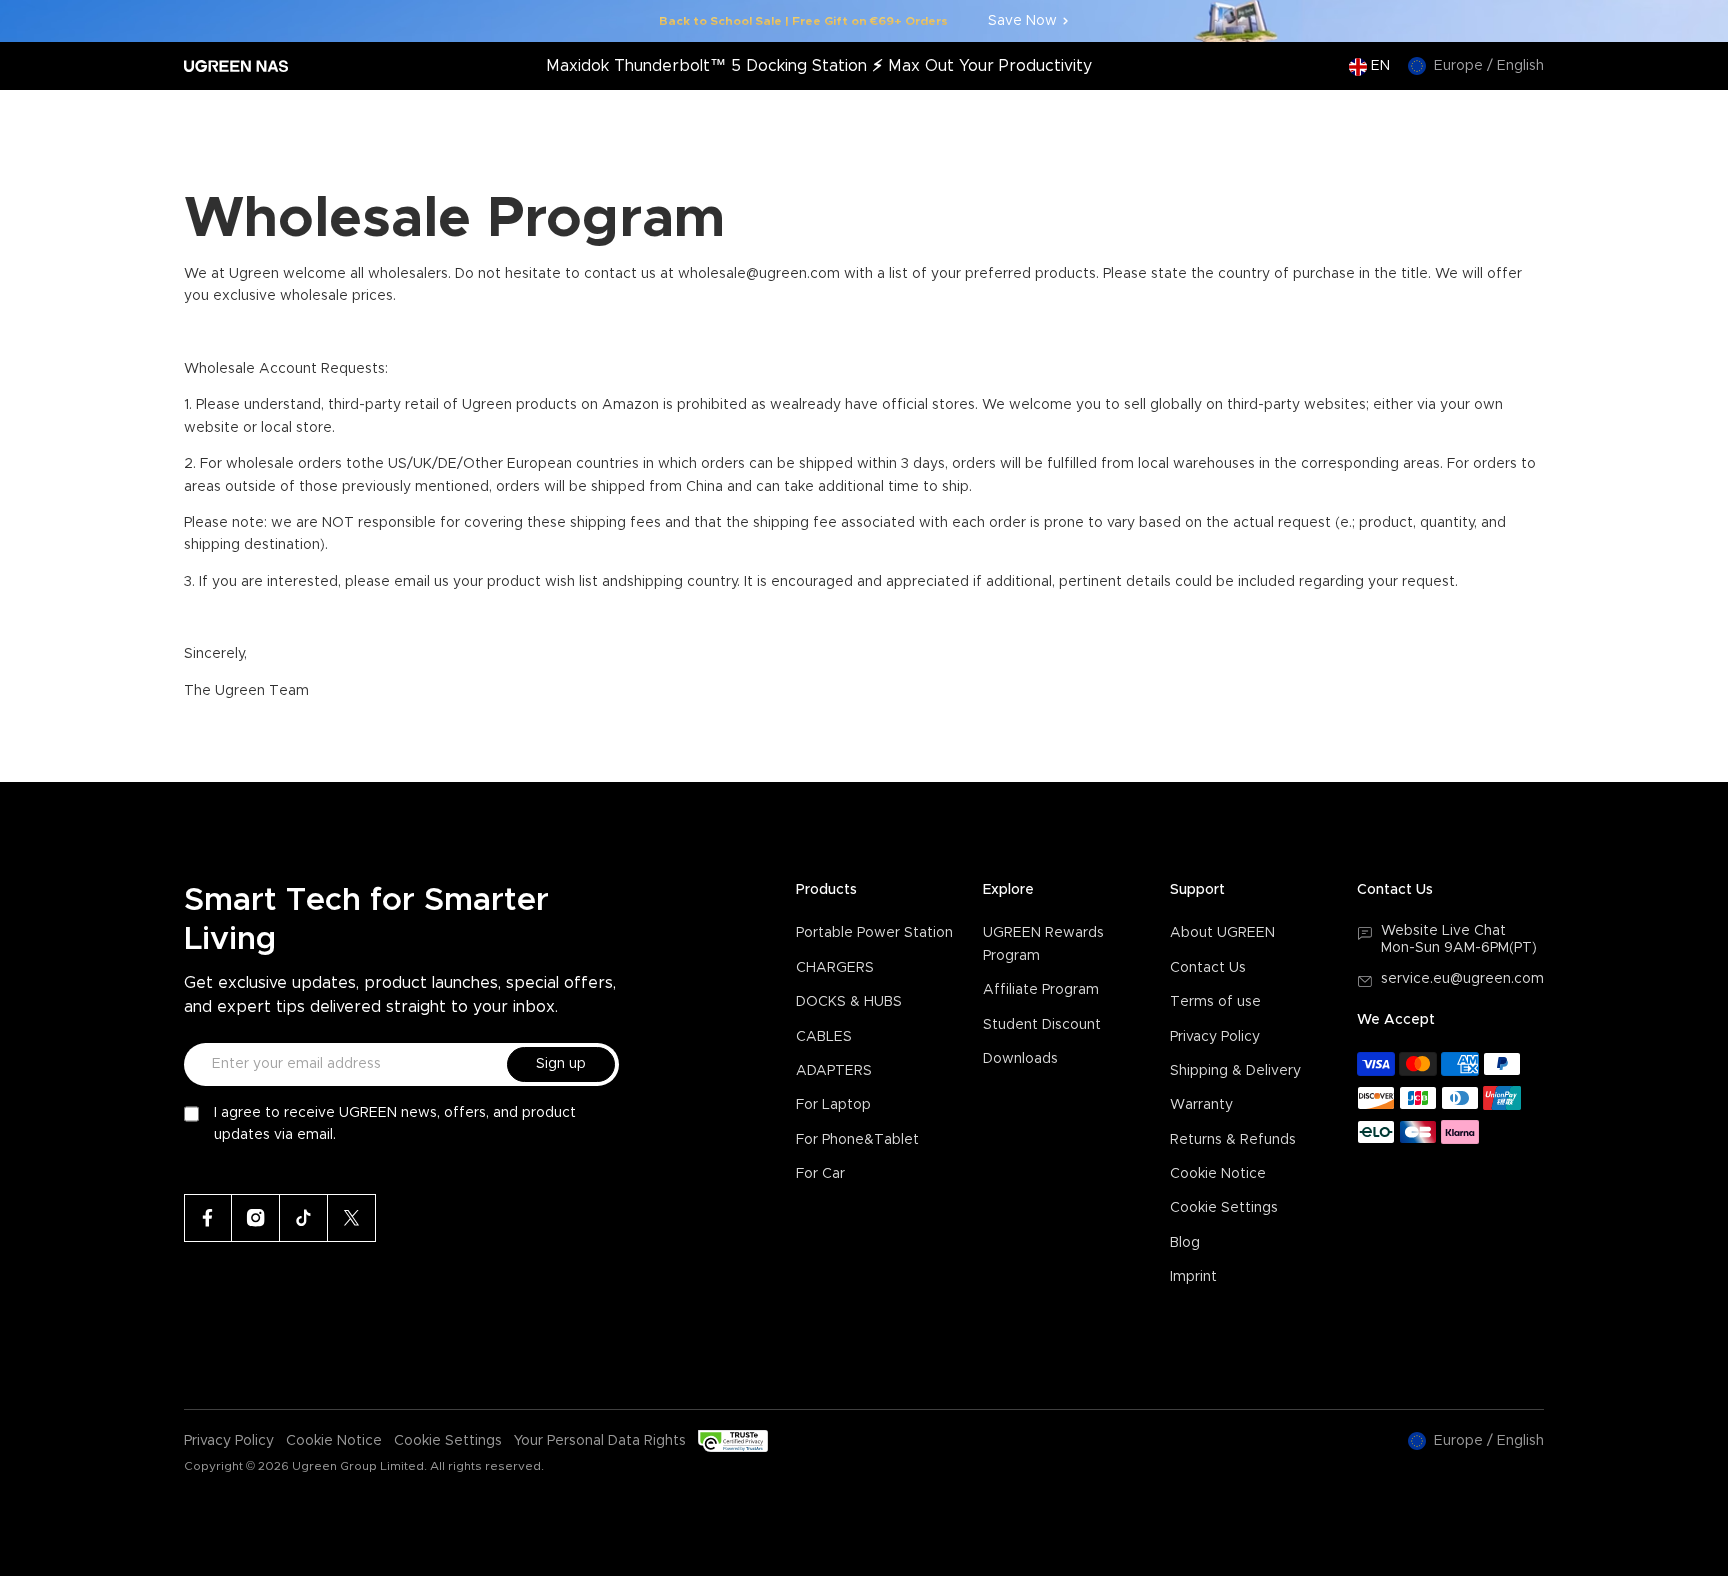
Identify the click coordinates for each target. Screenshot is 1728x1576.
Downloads (1020, 1059)
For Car (820, 1174)
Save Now (1022, 21)
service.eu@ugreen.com (1462, 979)
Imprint (1193, 1277)
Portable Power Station (874, 933)
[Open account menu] (1487, 121)
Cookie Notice (1218, 1174)
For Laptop (833, 1105)
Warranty (1201, 1105)
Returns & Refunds (1233, 1140)
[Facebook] (208, 1218)
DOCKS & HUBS (849, 1002)
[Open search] (1447, 121)
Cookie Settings (1224, 1208)
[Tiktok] (304, 1218)
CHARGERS (835, 968)
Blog (1185, 1243)
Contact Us (1208, 968)
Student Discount (1042, 1025)
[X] (352, 1218)
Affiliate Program (1041, 990)
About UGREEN (1222, 933)
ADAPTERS (834, 1071)
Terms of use (1215, 1002)
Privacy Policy (1215, 1037)
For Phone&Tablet (857, 1140)
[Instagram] (256, 1218)
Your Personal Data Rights (600, 1441)
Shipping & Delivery (1235, 1071)
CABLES (824, 1037)
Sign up (561, 1064)
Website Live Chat (1443, 931)
